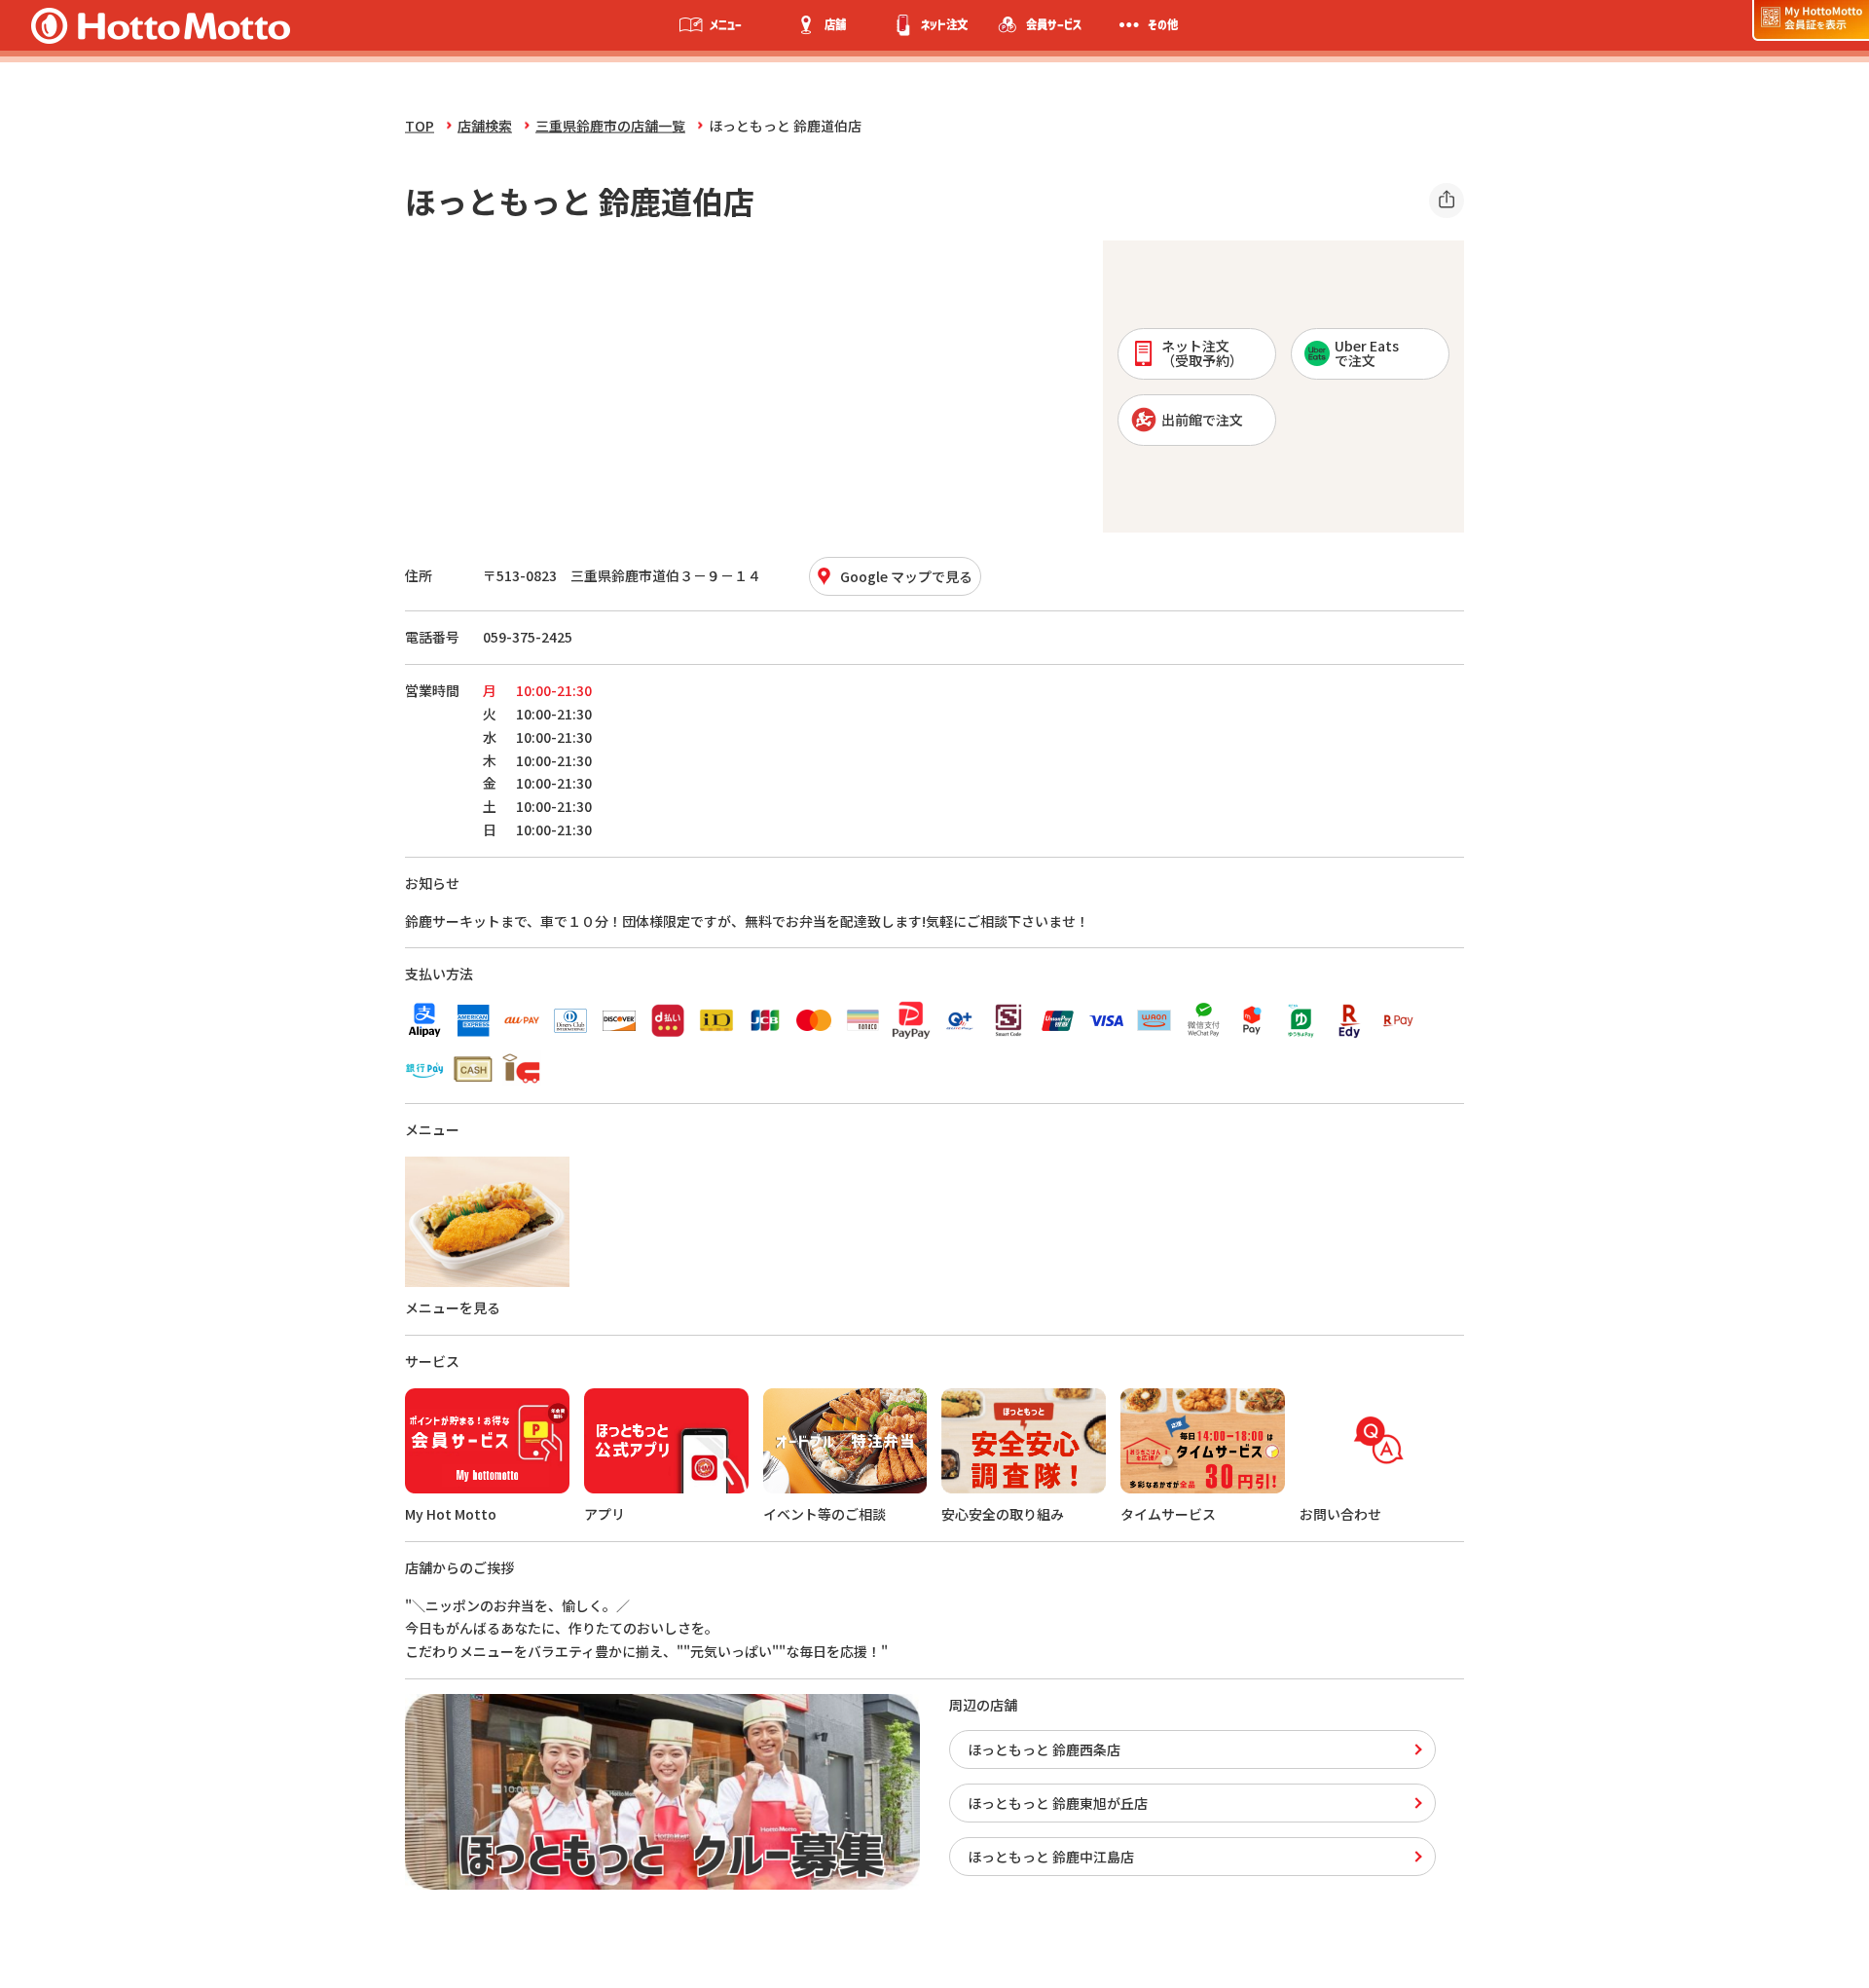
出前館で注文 (1202, 420)
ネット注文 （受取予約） (1202, 353)
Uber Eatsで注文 (1367, 353)
